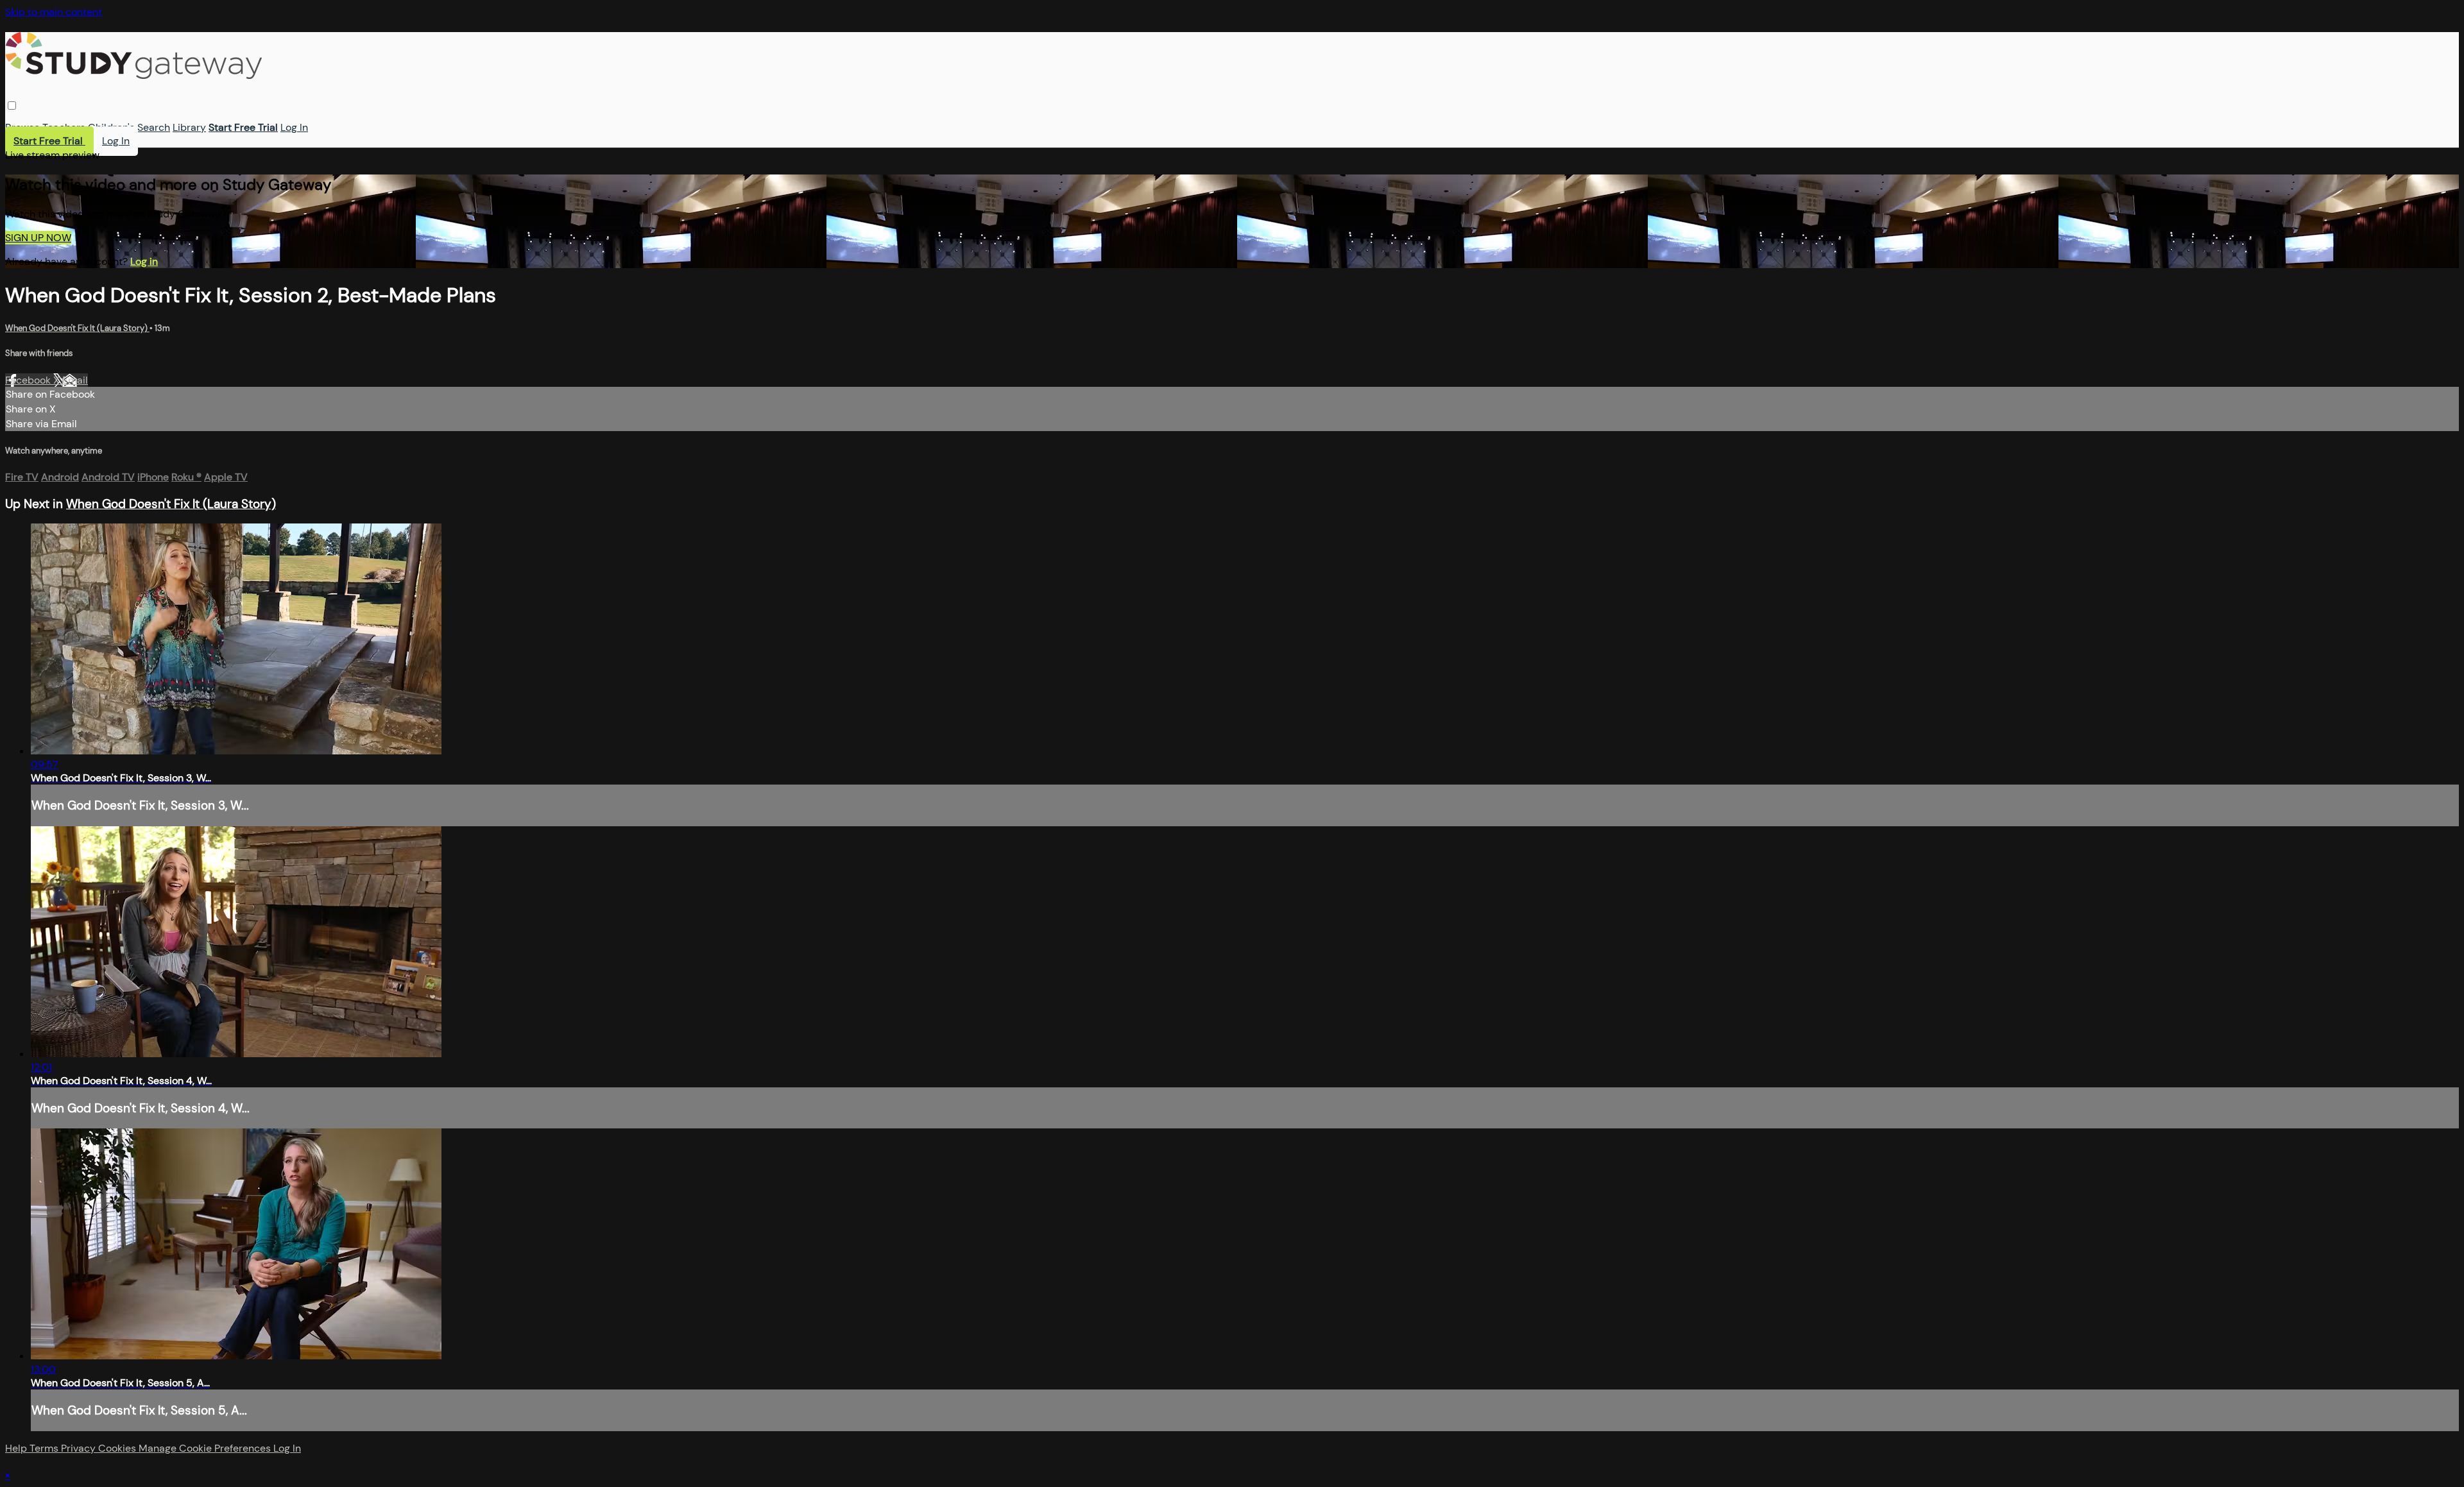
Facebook (29, 380)
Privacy (80, 1448)
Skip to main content (54, 12)
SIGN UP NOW (38, 238)
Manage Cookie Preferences (206, 1448)
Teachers (64, 127)
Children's (111, 127)
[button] (12, 106)
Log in (144, 261)
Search (154, 127)
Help (17, 1448)
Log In (294, 127)
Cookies (118, 1448)
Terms (45, 1448)
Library (189, 127)
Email (75, 380)
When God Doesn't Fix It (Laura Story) (77, 328)
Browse (22, 127)
